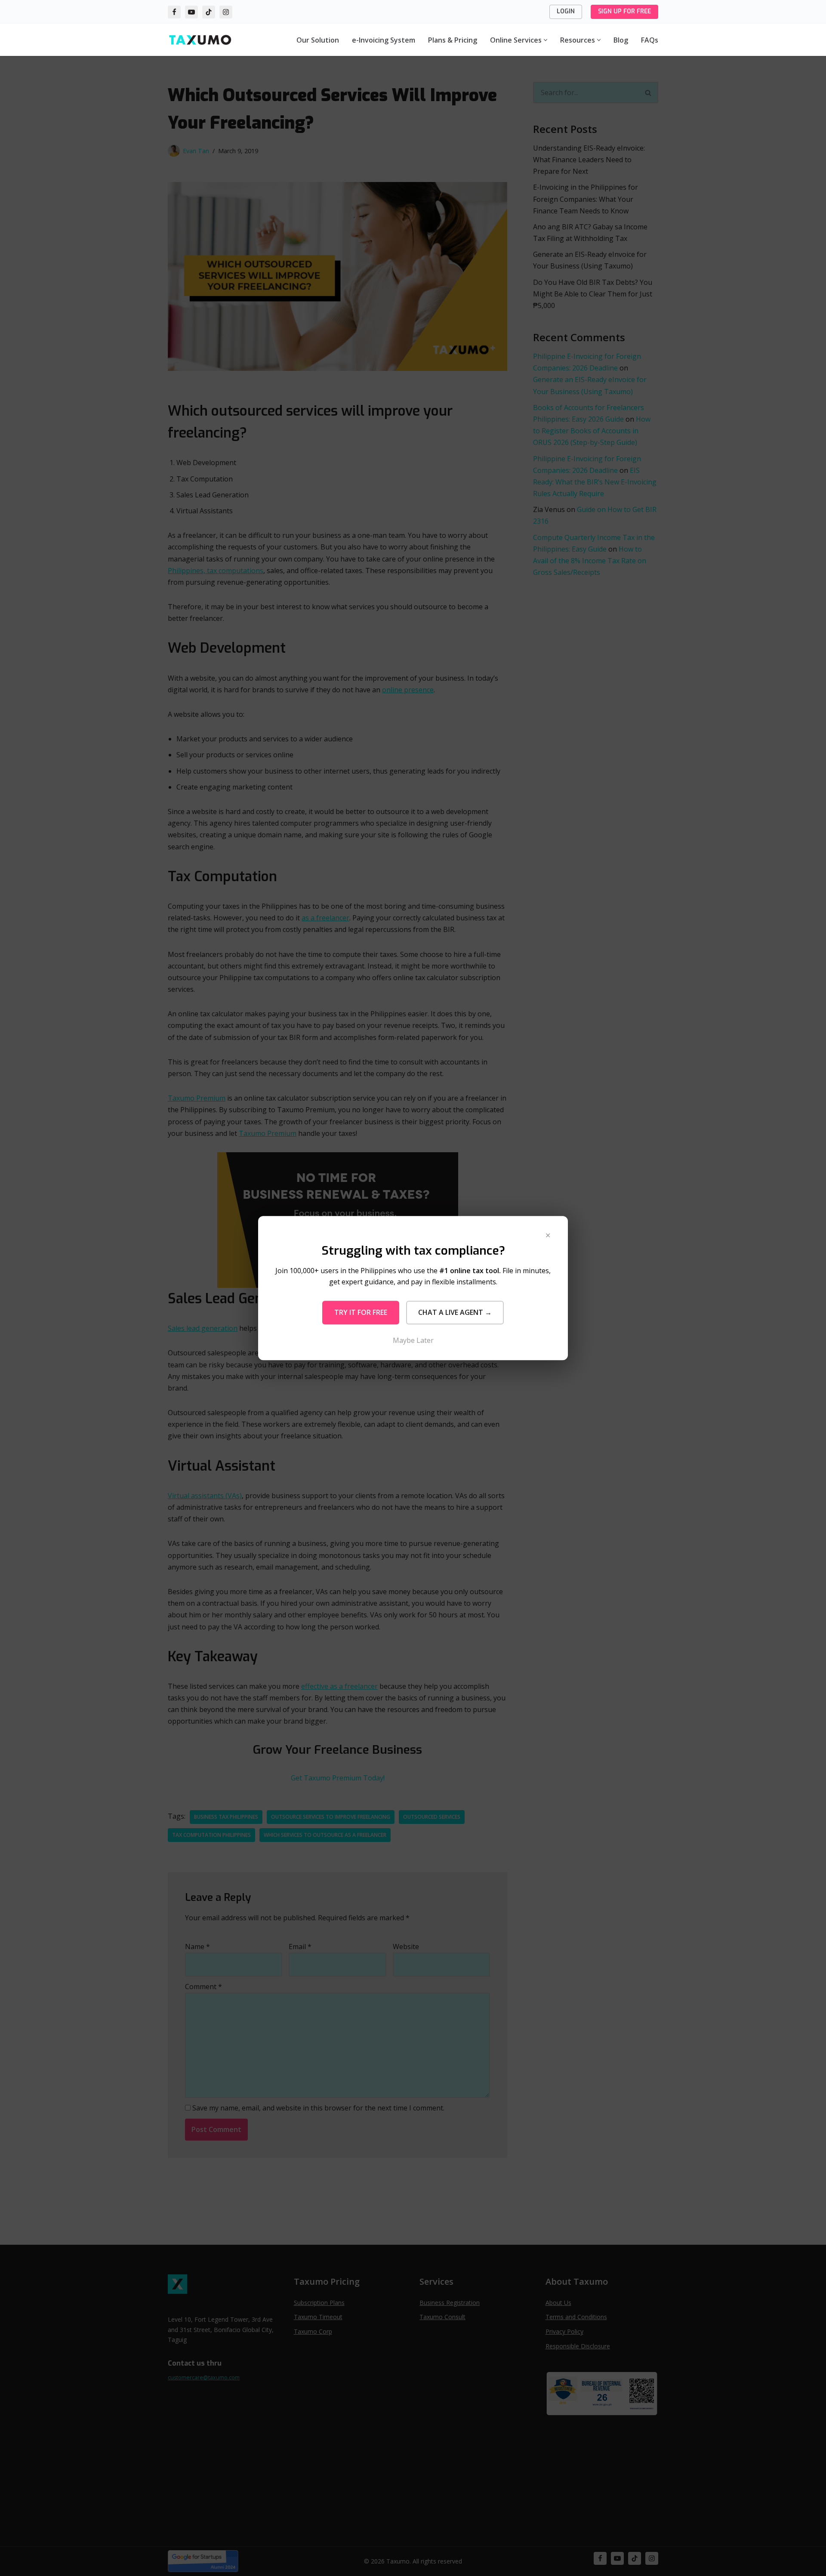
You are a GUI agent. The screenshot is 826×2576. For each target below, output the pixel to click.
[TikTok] (209, 12)
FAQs (650, 40)
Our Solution (318, 40)
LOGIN (566, 11)
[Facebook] (174, 12)
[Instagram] (226, 12)
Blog (621, 40)
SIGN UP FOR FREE (624, 11)
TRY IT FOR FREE (361, 1312)
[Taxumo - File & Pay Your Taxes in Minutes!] (200, 40)
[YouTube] (191, 12)
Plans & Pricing (453, 40)
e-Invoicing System (384, 40)
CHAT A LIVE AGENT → (455, 1312)
